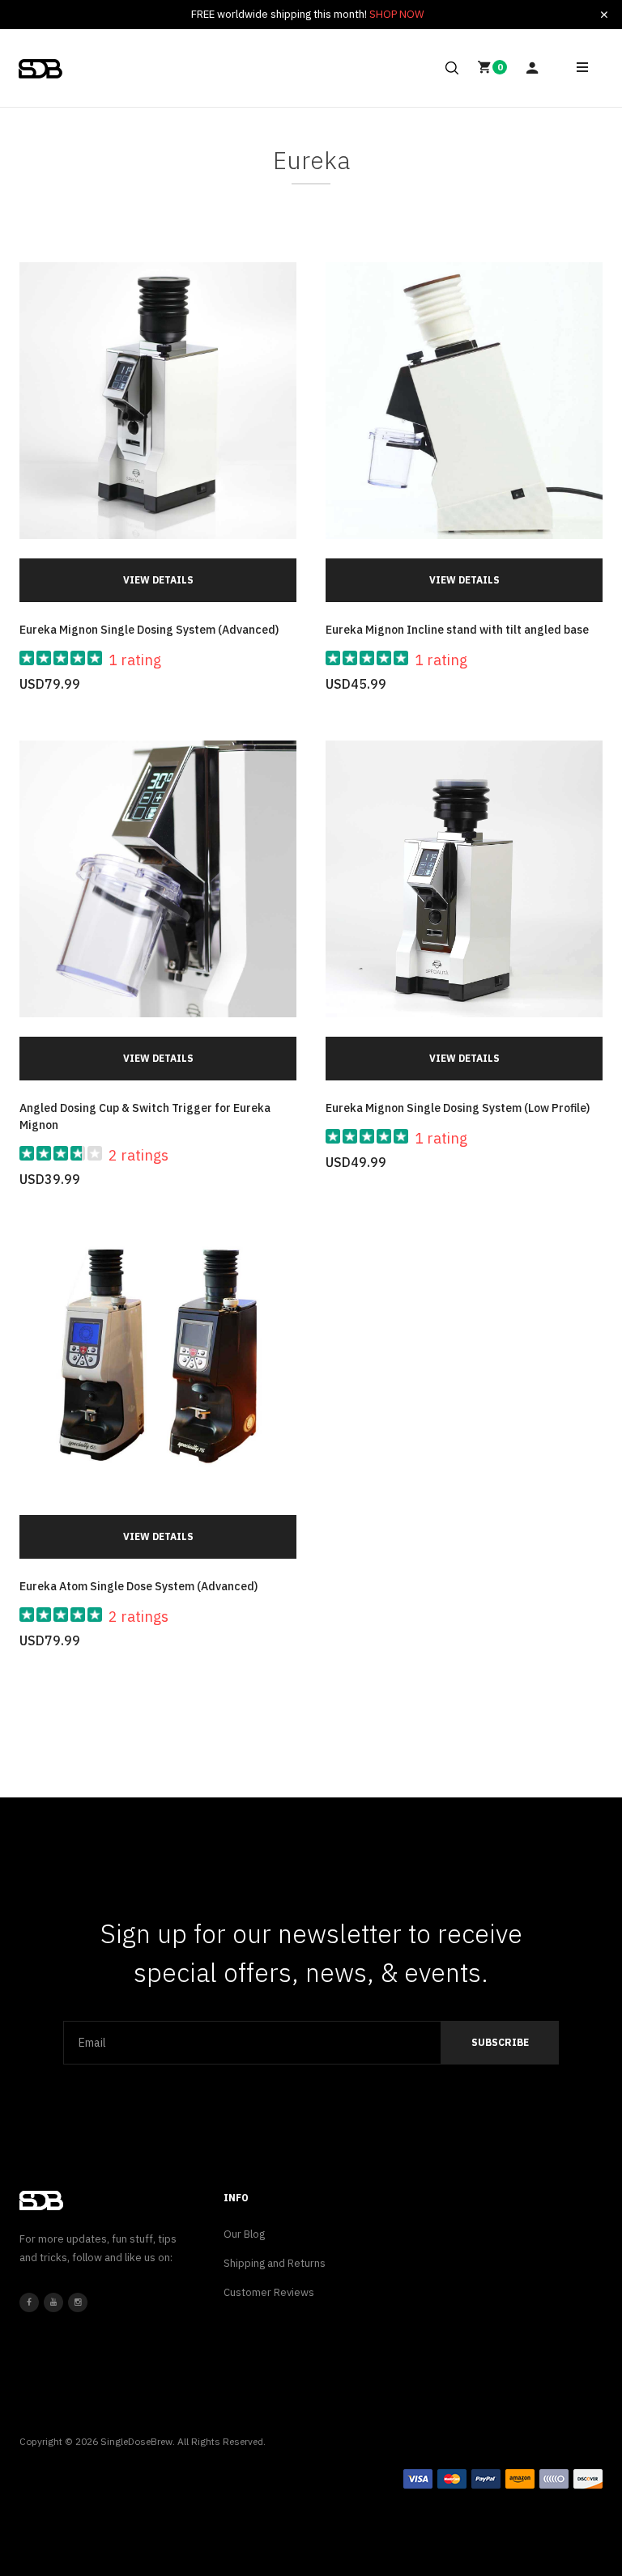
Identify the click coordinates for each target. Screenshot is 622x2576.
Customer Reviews (269, 2292)
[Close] (604, 15)
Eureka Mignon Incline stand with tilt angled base (457, 630)
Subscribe (500, 2042)
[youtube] (53, 2302)
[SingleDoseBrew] (40, 69)
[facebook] (29, 2302)
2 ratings (138, 1155)
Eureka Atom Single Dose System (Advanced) (138, 1586)
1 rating (135, 660)
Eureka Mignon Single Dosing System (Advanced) (149, 630)
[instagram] (78, 2302)
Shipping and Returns (275, 2263)
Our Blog (244, 2234)
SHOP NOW (397, 14)
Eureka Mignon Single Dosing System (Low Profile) (458, 1108)
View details (158, 580)
